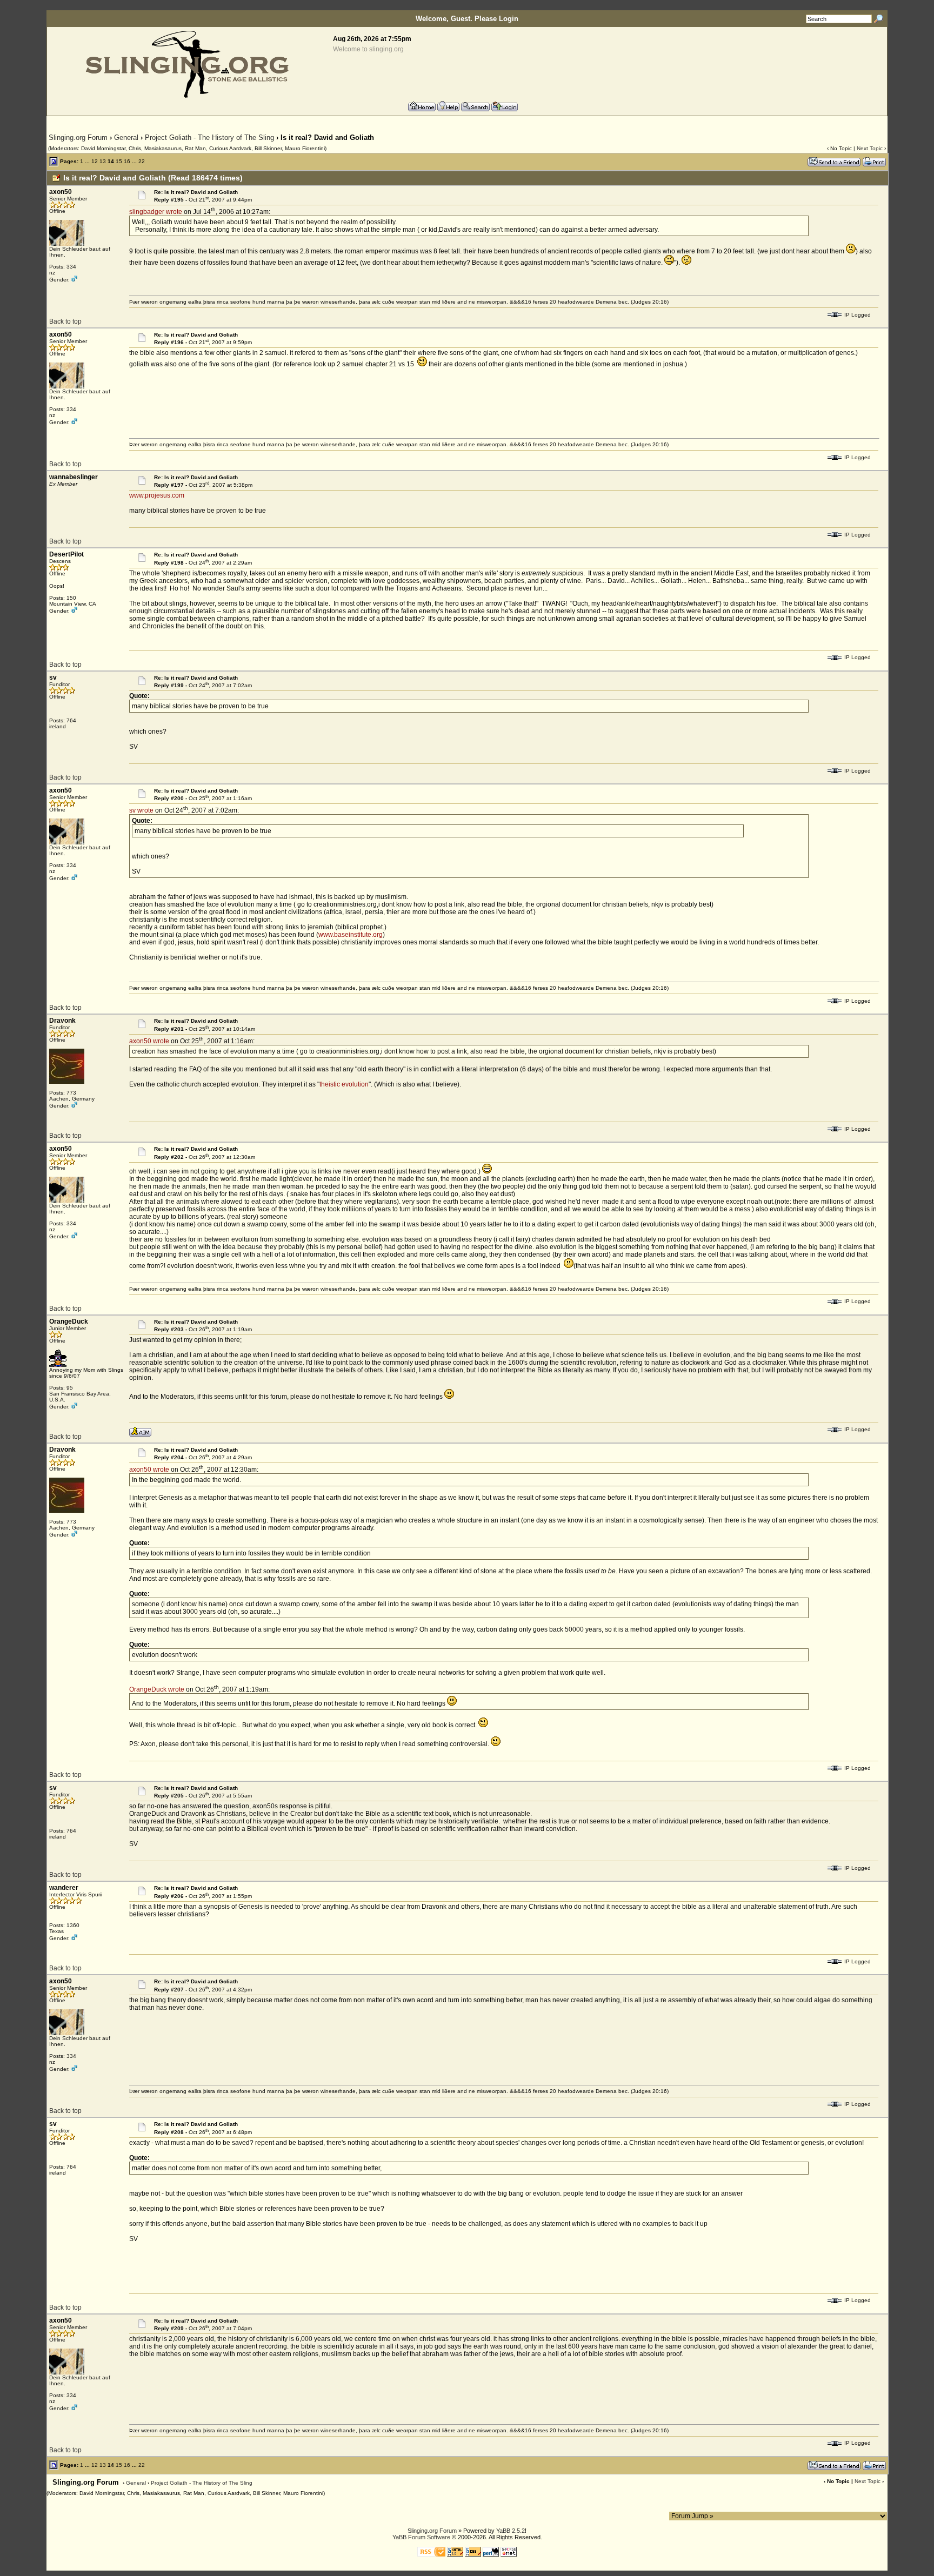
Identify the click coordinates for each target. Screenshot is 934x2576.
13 (103, 161)
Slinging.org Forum (78, 137)
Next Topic (870, 148)
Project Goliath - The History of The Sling (209, 137)
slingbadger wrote (156, 212)
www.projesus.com (157, 495)
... (87, 161)
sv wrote (141, 810)
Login (509, 19)
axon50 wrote (149, 1041)
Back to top (65, 321)
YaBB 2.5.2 (511, 2531)
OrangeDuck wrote (157, 1689)
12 (95, 161)
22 (142, 161)
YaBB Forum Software (421, 2537)
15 (119, 161)
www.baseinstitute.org (351, 935)
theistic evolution (344, 1084)
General (126, 137)
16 (127, 161)
